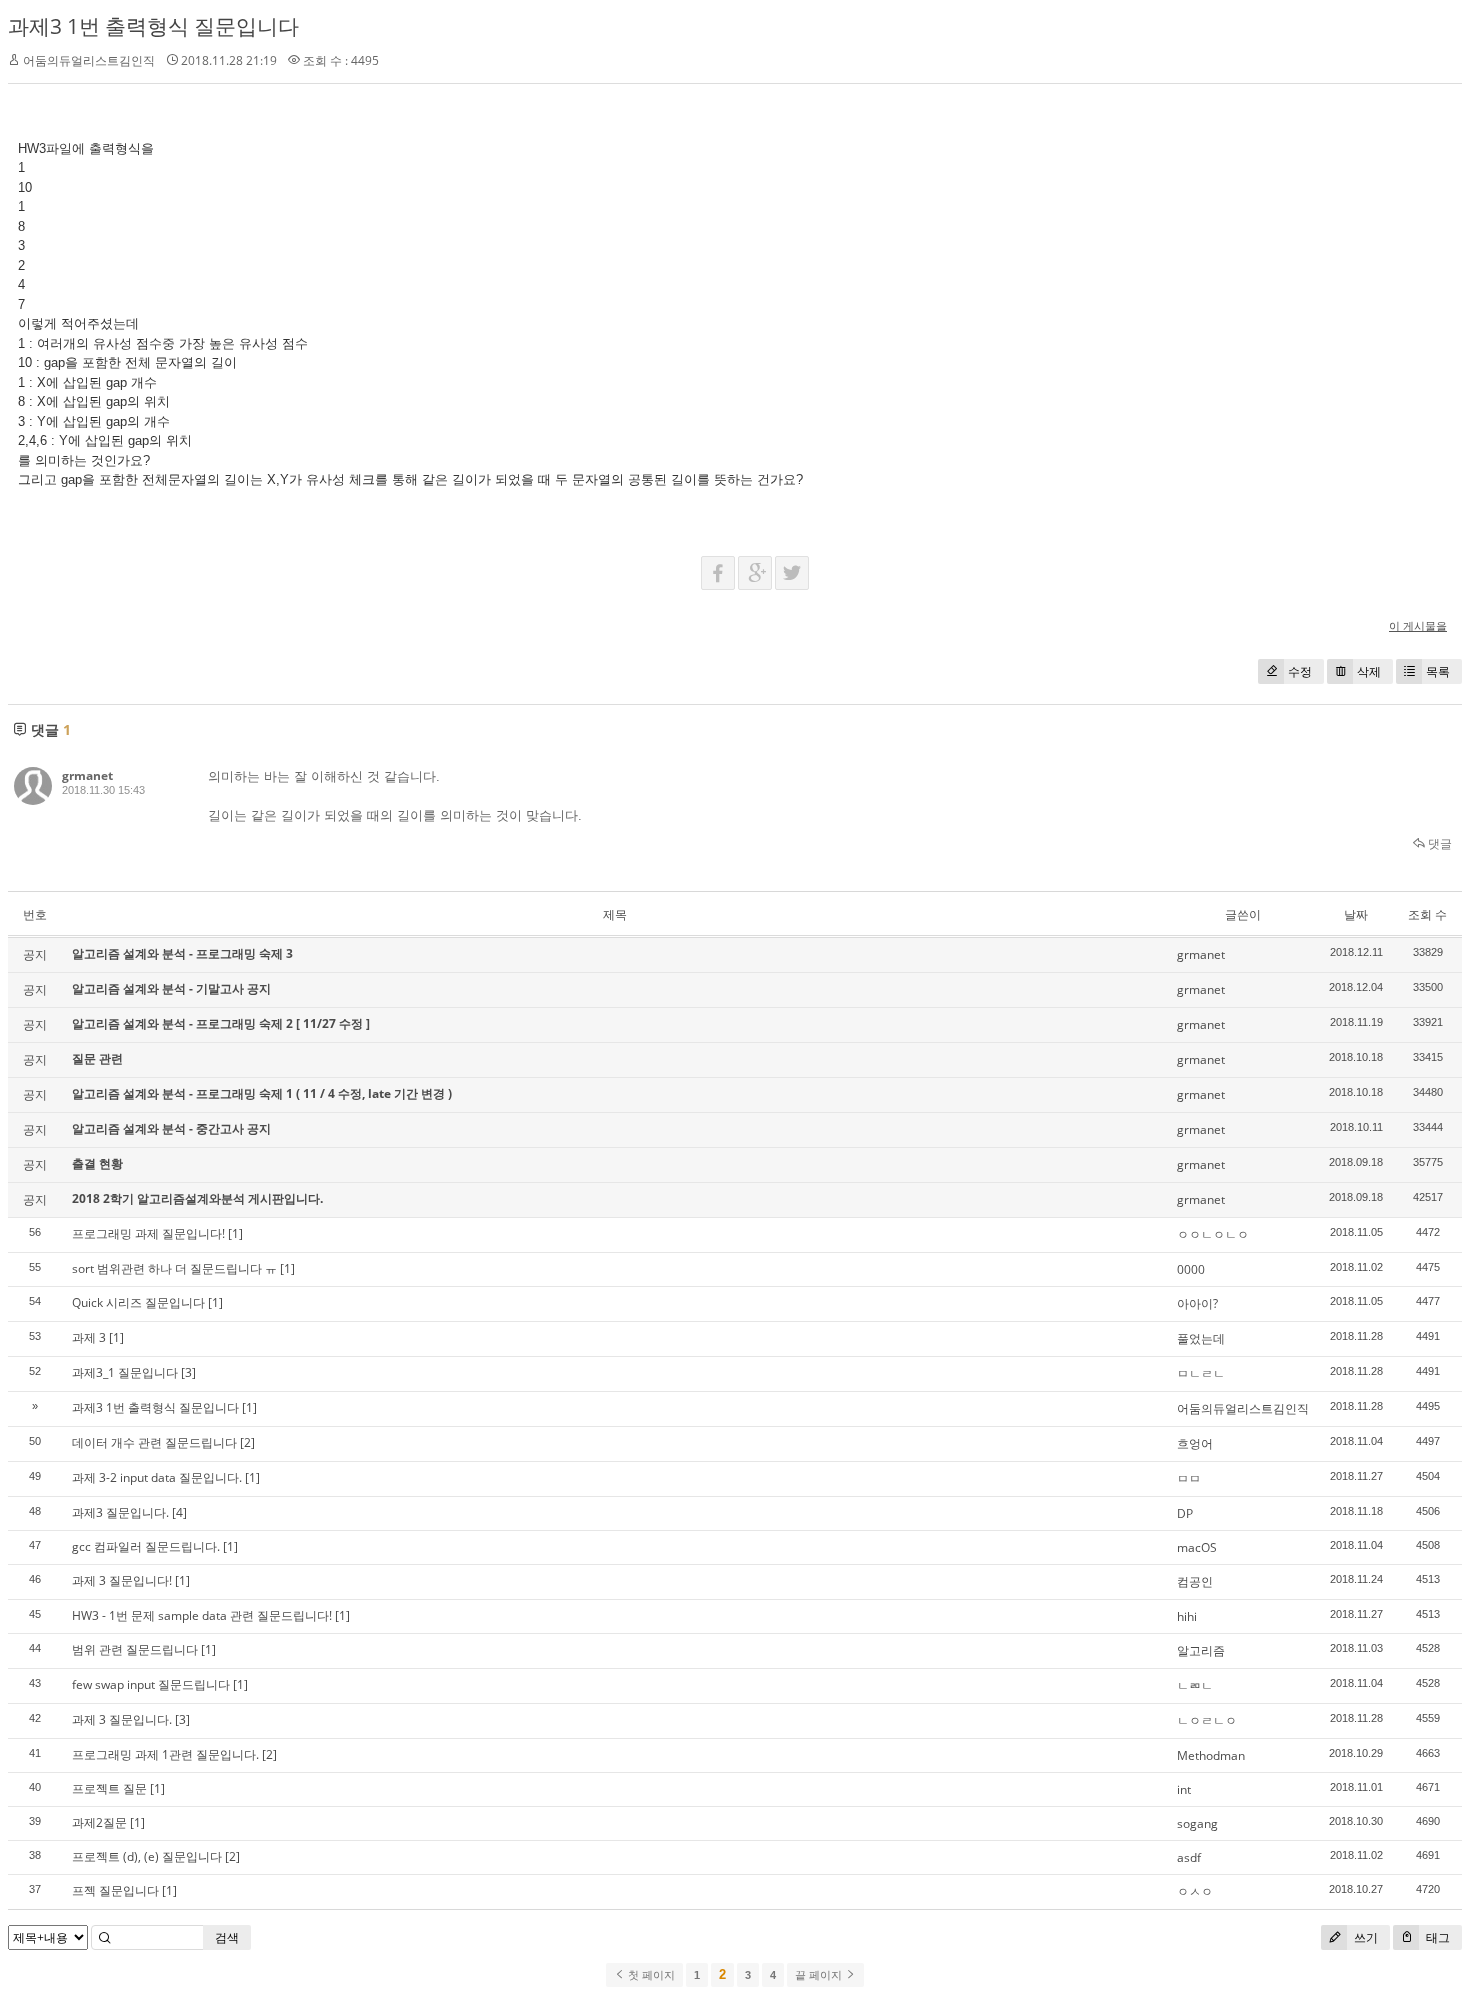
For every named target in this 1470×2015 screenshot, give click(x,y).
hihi (1187, 1616)
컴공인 (1195, 1581)
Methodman (1211, 1755)
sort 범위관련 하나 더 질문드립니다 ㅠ (174, 1268)
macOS (1197, 1547)
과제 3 (89, 1337)
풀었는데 (1201, 1338)
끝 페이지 (820, 1975)
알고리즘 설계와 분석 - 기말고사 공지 (171, 988)
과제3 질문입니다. (120, 1512)
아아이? (1197, 1303)
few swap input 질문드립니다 (151, 1684)
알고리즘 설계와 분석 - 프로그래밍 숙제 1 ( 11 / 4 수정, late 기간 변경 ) (262, 1093)
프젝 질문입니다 (115, 1890)
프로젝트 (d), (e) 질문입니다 (147, 1856)
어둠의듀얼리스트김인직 (1243, 1408)
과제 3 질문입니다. (122, 1719)
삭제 (1369, 671)
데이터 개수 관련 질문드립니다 (154, 1442)
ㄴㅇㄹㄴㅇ (1207, 1720)
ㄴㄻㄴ (1195, 1685)
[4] (179, 1512)
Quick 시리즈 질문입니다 (138, 1302)
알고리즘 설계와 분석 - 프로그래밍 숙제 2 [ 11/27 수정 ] (221, 1023)
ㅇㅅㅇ (1195, 1891)
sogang (1197, 1823)
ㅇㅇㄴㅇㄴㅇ (1213, 1234)
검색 (227, 1937)
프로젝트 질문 (109, 1788)
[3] (188, 1372)
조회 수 (1427, 914)
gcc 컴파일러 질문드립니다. (146, 1546)
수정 (1300, 671)
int (1184, 1789)
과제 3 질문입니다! (122, 1580)
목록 (1438, 671)
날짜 (1356, 914)
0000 (1191, 1269)
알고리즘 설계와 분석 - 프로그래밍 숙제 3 (182, 953)
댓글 (1438, 843)
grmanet (87, 775)
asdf (1189, 1857)
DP (1185, 1513)
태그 (1436, 1937)
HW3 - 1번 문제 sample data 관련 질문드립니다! (202, 1615)
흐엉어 (1195, 1443)
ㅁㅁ (1189, 1478)
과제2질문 (99, 1822)
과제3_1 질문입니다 (125, 1372)
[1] (235, 1233)
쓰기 (1364, 1937)
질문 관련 (97, 1058)
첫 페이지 (650, 1975)
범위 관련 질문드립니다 (135, 1649)
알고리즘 (1201, 1650)
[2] (247, 1442)
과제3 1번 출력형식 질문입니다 (153, 26)
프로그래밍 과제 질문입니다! (148, 1233)
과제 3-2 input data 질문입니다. (157, 1477)
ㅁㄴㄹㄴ (1201, 1373)
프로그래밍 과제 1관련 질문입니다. (165, 1754)
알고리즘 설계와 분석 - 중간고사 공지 (171, 1128)
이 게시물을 (1418, 625)
